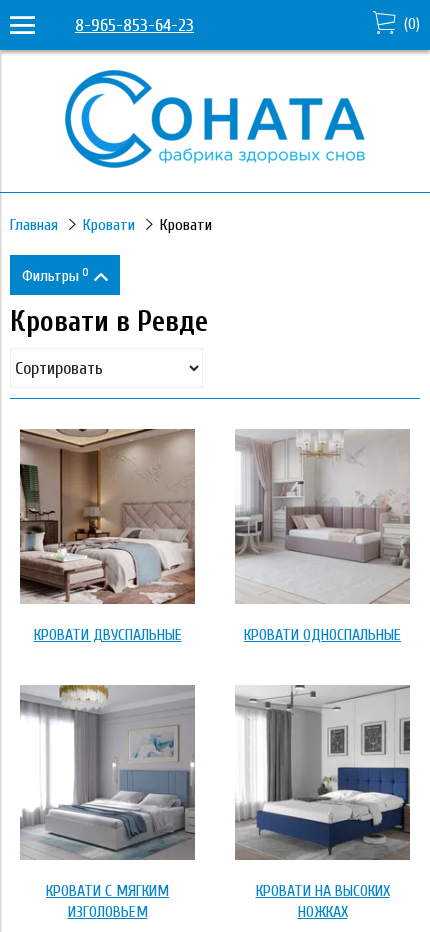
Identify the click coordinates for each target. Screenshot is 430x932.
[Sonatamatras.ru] (215, 162)
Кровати (109, 225)
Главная (34, 225)
